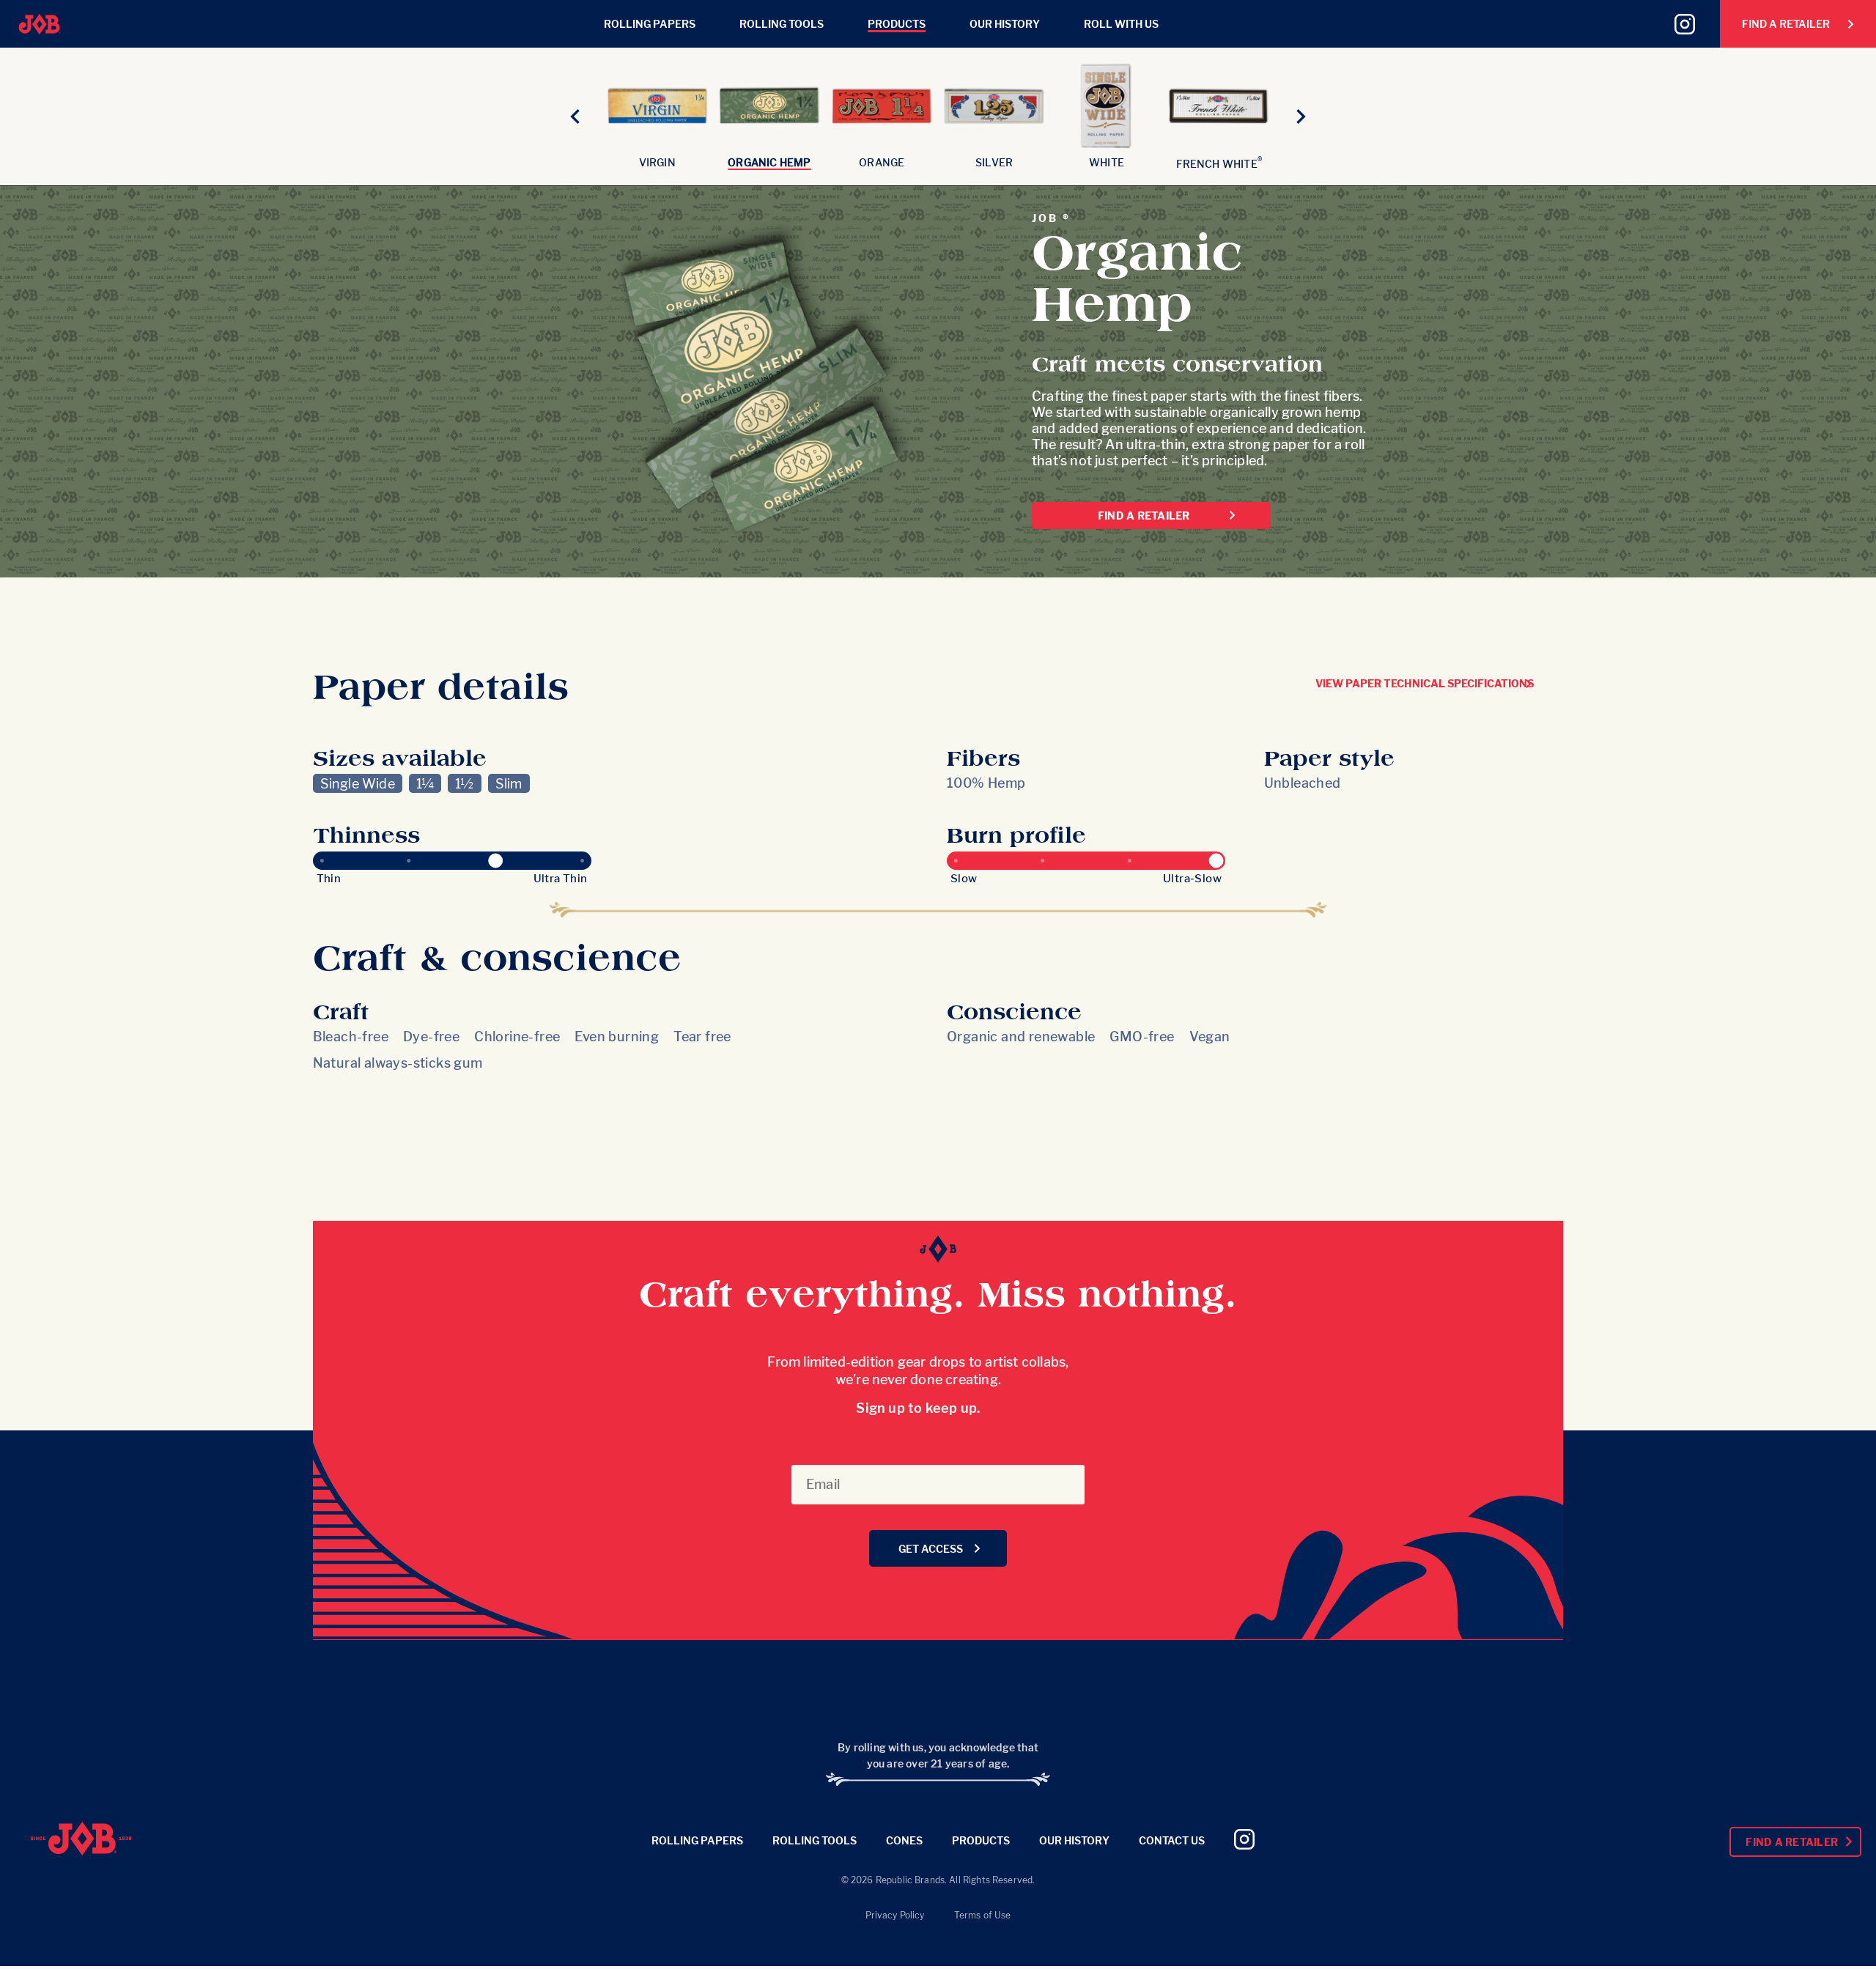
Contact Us (1172, 1840)
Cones (904, 1840)
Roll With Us (1121, 24)
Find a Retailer (1144, 516)
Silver (994, 162)
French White (1219, 164)
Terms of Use (983, 1915)
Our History (1005, 24)
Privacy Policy (895, 1915)
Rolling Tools (782, 24)
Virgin (657, 162)
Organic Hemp (769, 162)
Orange (882, 162)
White (1107, 162)
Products (897, 24)
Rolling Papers (650, 24)
